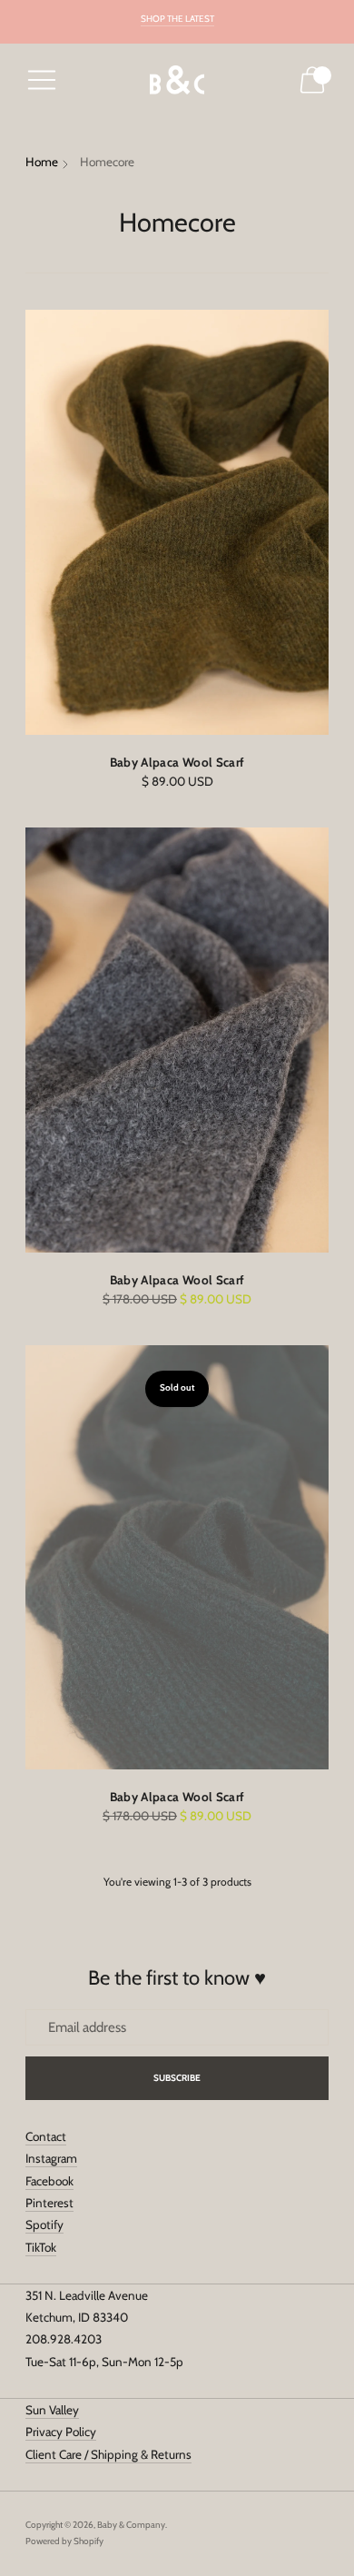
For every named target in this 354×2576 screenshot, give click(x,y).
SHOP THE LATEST (177, 19)
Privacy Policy (61, 2432)
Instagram (51, 2158)
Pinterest (49, 2203)
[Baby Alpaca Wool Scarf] (177, 522)
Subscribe (177, 2078)
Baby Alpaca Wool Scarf (177, 762)
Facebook (49, 2181)
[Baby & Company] (177, 80)
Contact (46, 2136)
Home (42, 162)
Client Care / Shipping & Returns (108, 2454)
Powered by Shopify (64, 2541)
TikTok (41, 2247)
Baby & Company (131, 2525)
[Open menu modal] (42, 80)
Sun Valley (52, 2410)
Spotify (44, 2224)
